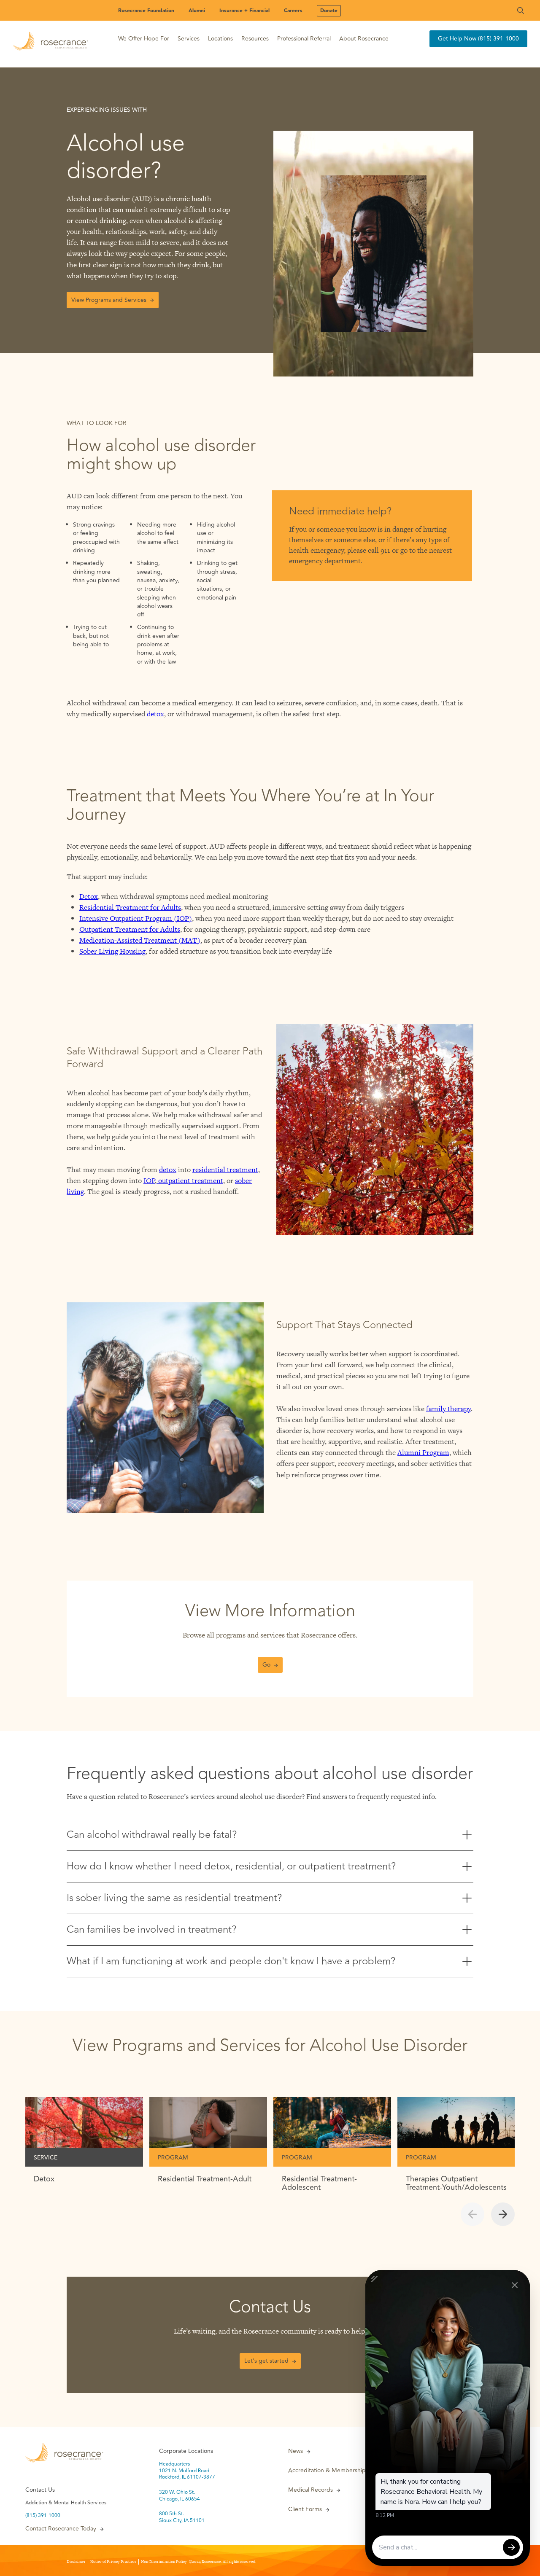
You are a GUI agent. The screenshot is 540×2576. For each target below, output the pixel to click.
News (296, 2451)
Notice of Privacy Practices (113, 2562)
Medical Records (310, 2490)
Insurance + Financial (244, 11)
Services (189, 39)
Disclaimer (76, 2562)
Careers (293, 11)
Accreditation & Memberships (328, 2471)
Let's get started (266, 2361)
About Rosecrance (364, 39)
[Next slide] (503, 2214)
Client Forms (305, 2509)
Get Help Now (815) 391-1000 (478, 39)
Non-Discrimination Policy (164, 2562)
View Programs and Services (109, 300)
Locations (220, 39)
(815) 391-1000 (43, 2516)
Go (266, 1665)
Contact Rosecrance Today (61, 2529)
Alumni (197, 11)
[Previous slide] (472, 2214)
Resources (255, 39)
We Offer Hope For (144, 39)
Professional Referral (304, 39)
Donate (329, 11)
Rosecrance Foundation (146, 11)
